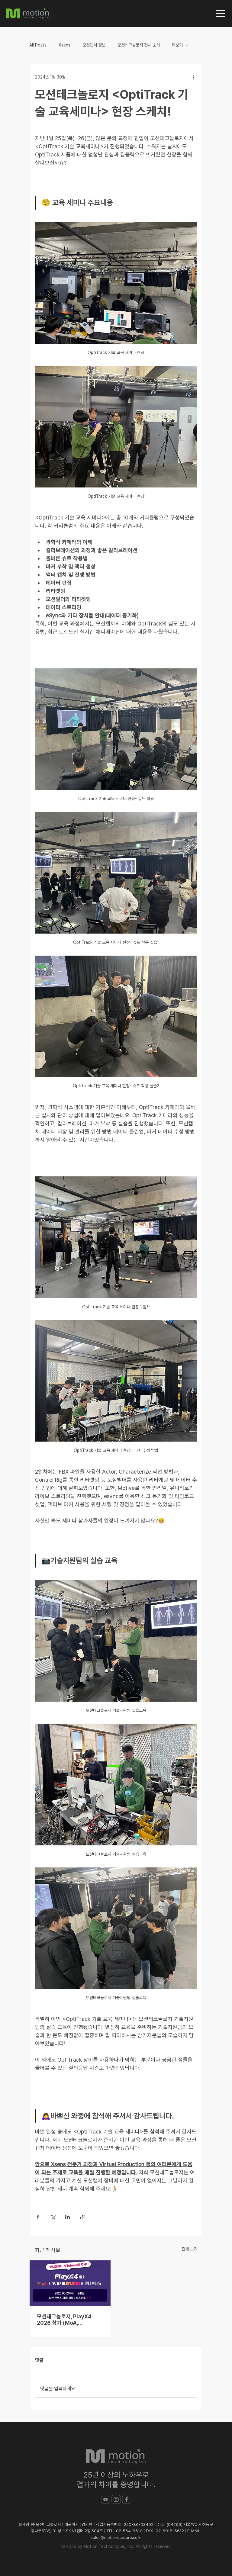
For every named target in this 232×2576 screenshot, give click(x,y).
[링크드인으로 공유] (68, 2217)
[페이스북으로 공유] (38, 2217)
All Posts (38, 45)
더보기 (177, 45)
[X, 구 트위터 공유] (53, 2217)
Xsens (64, 45)
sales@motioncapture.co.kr (116, 2537)
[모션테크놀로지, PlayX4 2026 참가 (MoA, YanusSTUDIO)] (70, 2283)
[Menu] (221, 14)
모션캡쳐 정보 (94, 45)
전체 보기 (189, 2249)
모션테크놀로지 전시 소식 (139, 45)
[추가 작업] (193, 77)
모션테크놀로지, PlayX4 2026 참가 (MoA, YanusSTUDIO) (64, 2320)
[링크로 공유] (82, 2217)
